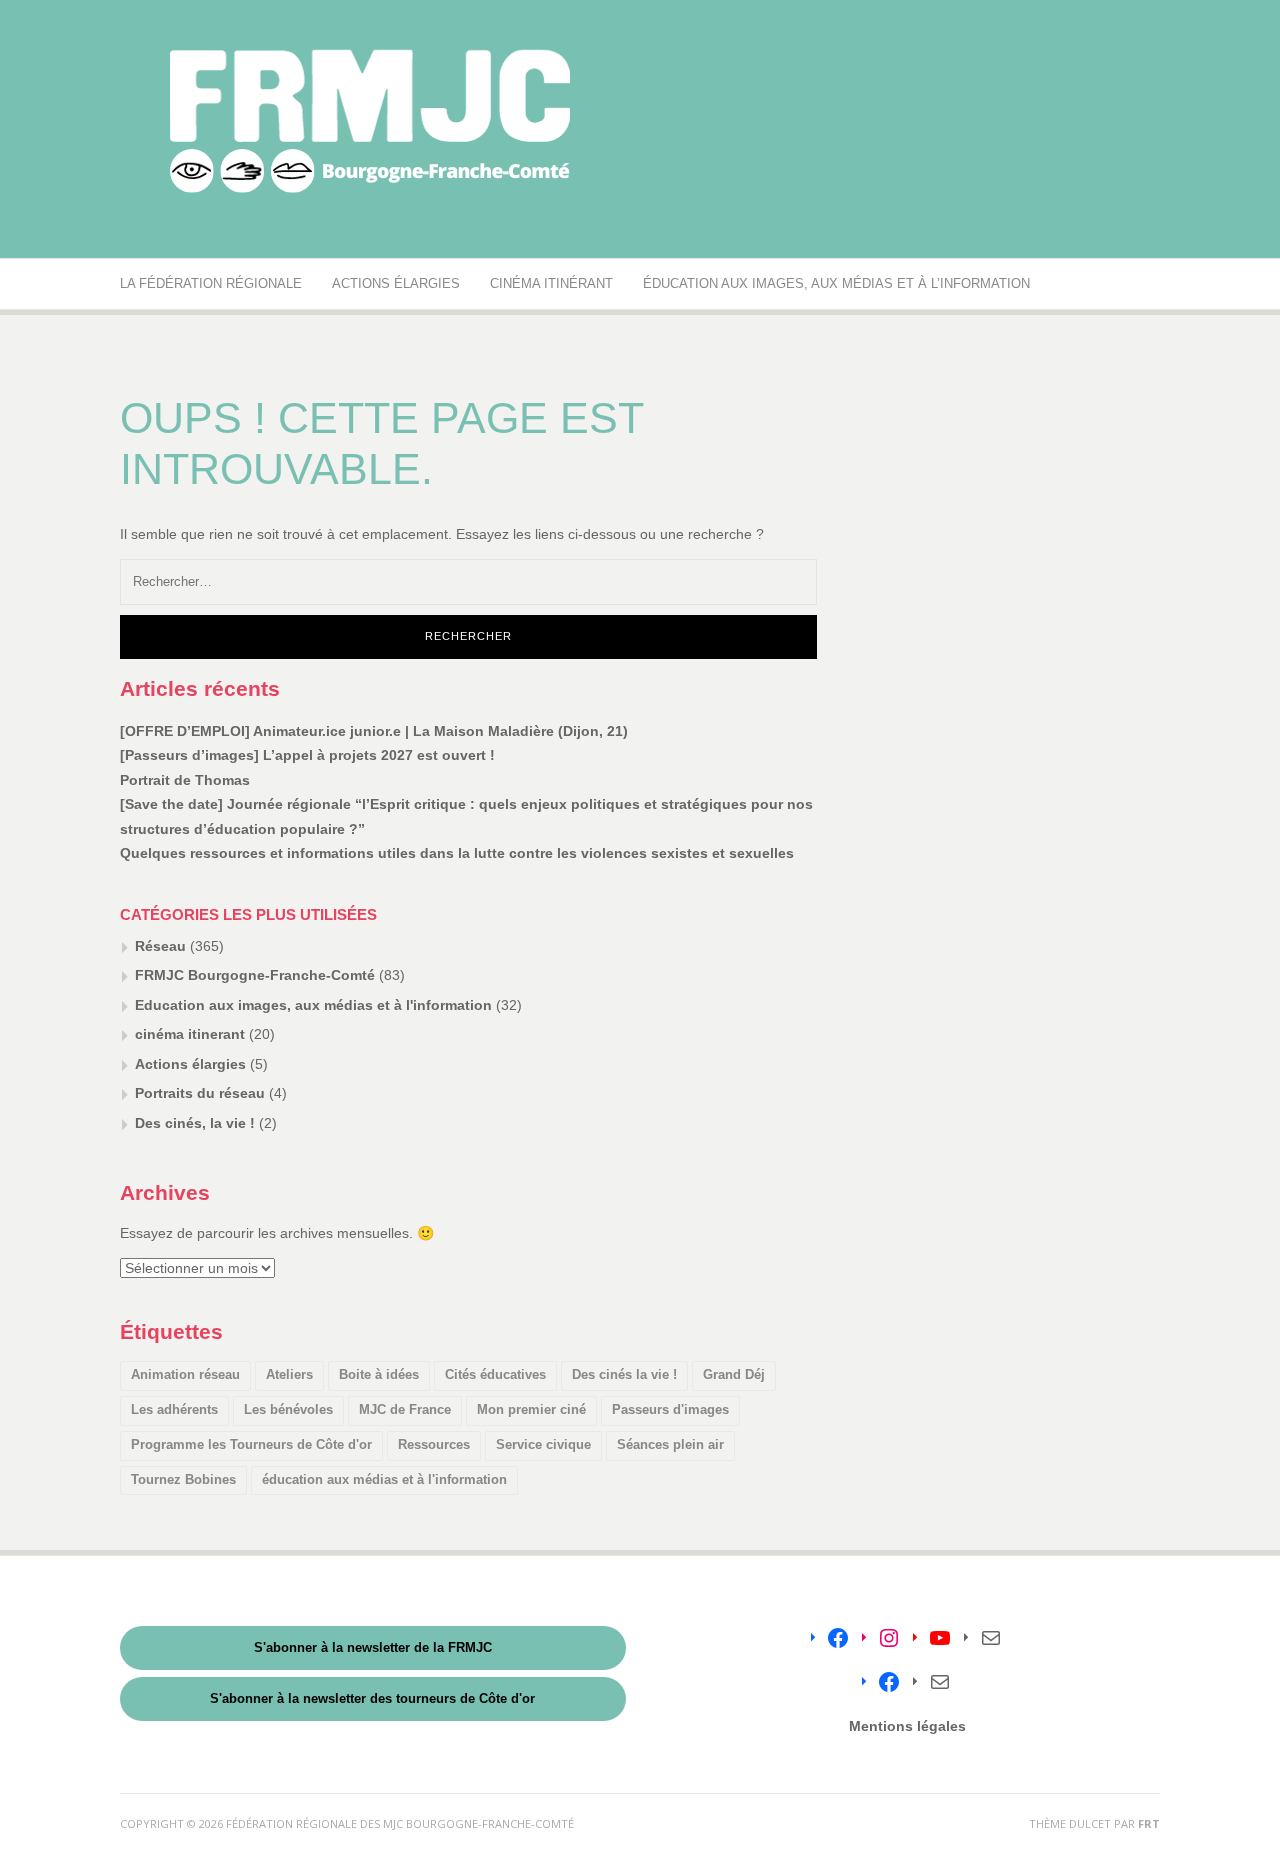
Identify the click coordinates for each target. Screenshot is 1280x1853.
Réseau (160, 946)
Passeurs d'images (670, 1409)
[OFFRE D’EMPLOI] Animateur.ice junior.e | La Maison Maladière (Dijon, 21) (374, 731)
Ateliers (289, 1374)
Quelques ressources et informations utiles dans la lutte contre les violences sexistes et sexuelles (457, 853)
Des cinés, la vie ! (195, 1123)
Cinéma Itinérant (551, 283)
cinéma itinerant (190, 1034)
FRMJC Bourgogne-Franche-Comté (255, 975)
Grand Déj (734, 1374)
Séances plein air (670, 1444)
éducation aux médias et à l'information (384, 1479)
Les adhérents (174, 1409)
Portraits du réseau (200, 1093)
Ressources (434, 1444)
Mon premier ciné (531, 1409)
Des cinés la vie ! (624, 1374)
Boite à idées (379, 1374)
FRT (1149, 1823)
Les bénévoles (288, 1409)
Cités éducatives (495, 1374)
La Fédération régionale (211, 283)
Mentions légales (907, 1726)
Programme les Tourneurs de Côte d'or (251, 1444)
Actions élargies (396, 283)
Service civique (543, 1444)
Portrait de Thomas (185, 780)
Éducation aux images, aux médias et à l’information (836, 283)
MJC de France (405, 1409)
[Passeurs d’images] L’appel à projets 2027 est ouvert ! (307, 755)
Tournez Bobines (183, 1479)
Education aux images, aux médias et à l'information (313, 1005)
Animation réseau (185, 1374)
